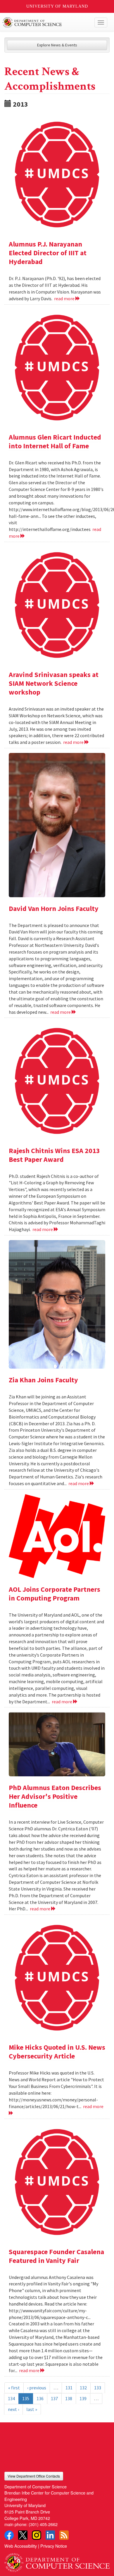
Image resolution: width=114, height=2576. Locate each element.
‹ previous (37, 2388)
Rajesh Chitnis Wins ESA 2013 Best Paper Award (54, 1155)
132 (83, 2388)
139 (83, 2398)
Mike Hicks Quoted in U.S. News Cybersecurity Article (57, 2052)
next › (13, 2409)
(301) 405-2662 (43, 2524)
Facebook (9, 2535)
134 (11, 2398)
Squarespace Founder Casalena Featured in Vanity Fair (56, 2256)
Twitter (23, 2535)
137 (54, 2398)
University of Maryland (57, 6)
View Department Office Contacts (34, 2476)
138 (69, 2398)
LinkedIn (50, 2535)
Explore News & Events (57, 45)
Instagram (37, 2535)
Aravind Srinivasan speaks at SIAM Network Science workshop (54, 683)
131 (69, 2388)
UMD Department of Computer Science (46, 22)
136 (40, 2398)
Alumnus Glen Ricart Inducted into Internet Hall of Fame (55, 441)
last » (32, 2409)
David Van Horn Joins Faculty (54, 908)
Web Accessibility (21, 2546)
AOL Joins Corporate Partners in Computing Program (55, 1594)
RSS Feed (64, 2535)
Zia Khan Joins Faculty (43, 1380)
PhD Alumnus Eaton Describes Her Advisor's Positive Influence (55, 1796)
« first (14, 2388)
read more (65, 298)
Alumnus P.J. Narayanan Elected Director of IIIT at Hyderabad (48, 253)
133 (98, 2388)
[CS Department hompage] (57, 2560)
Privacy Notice (54, 2546)
